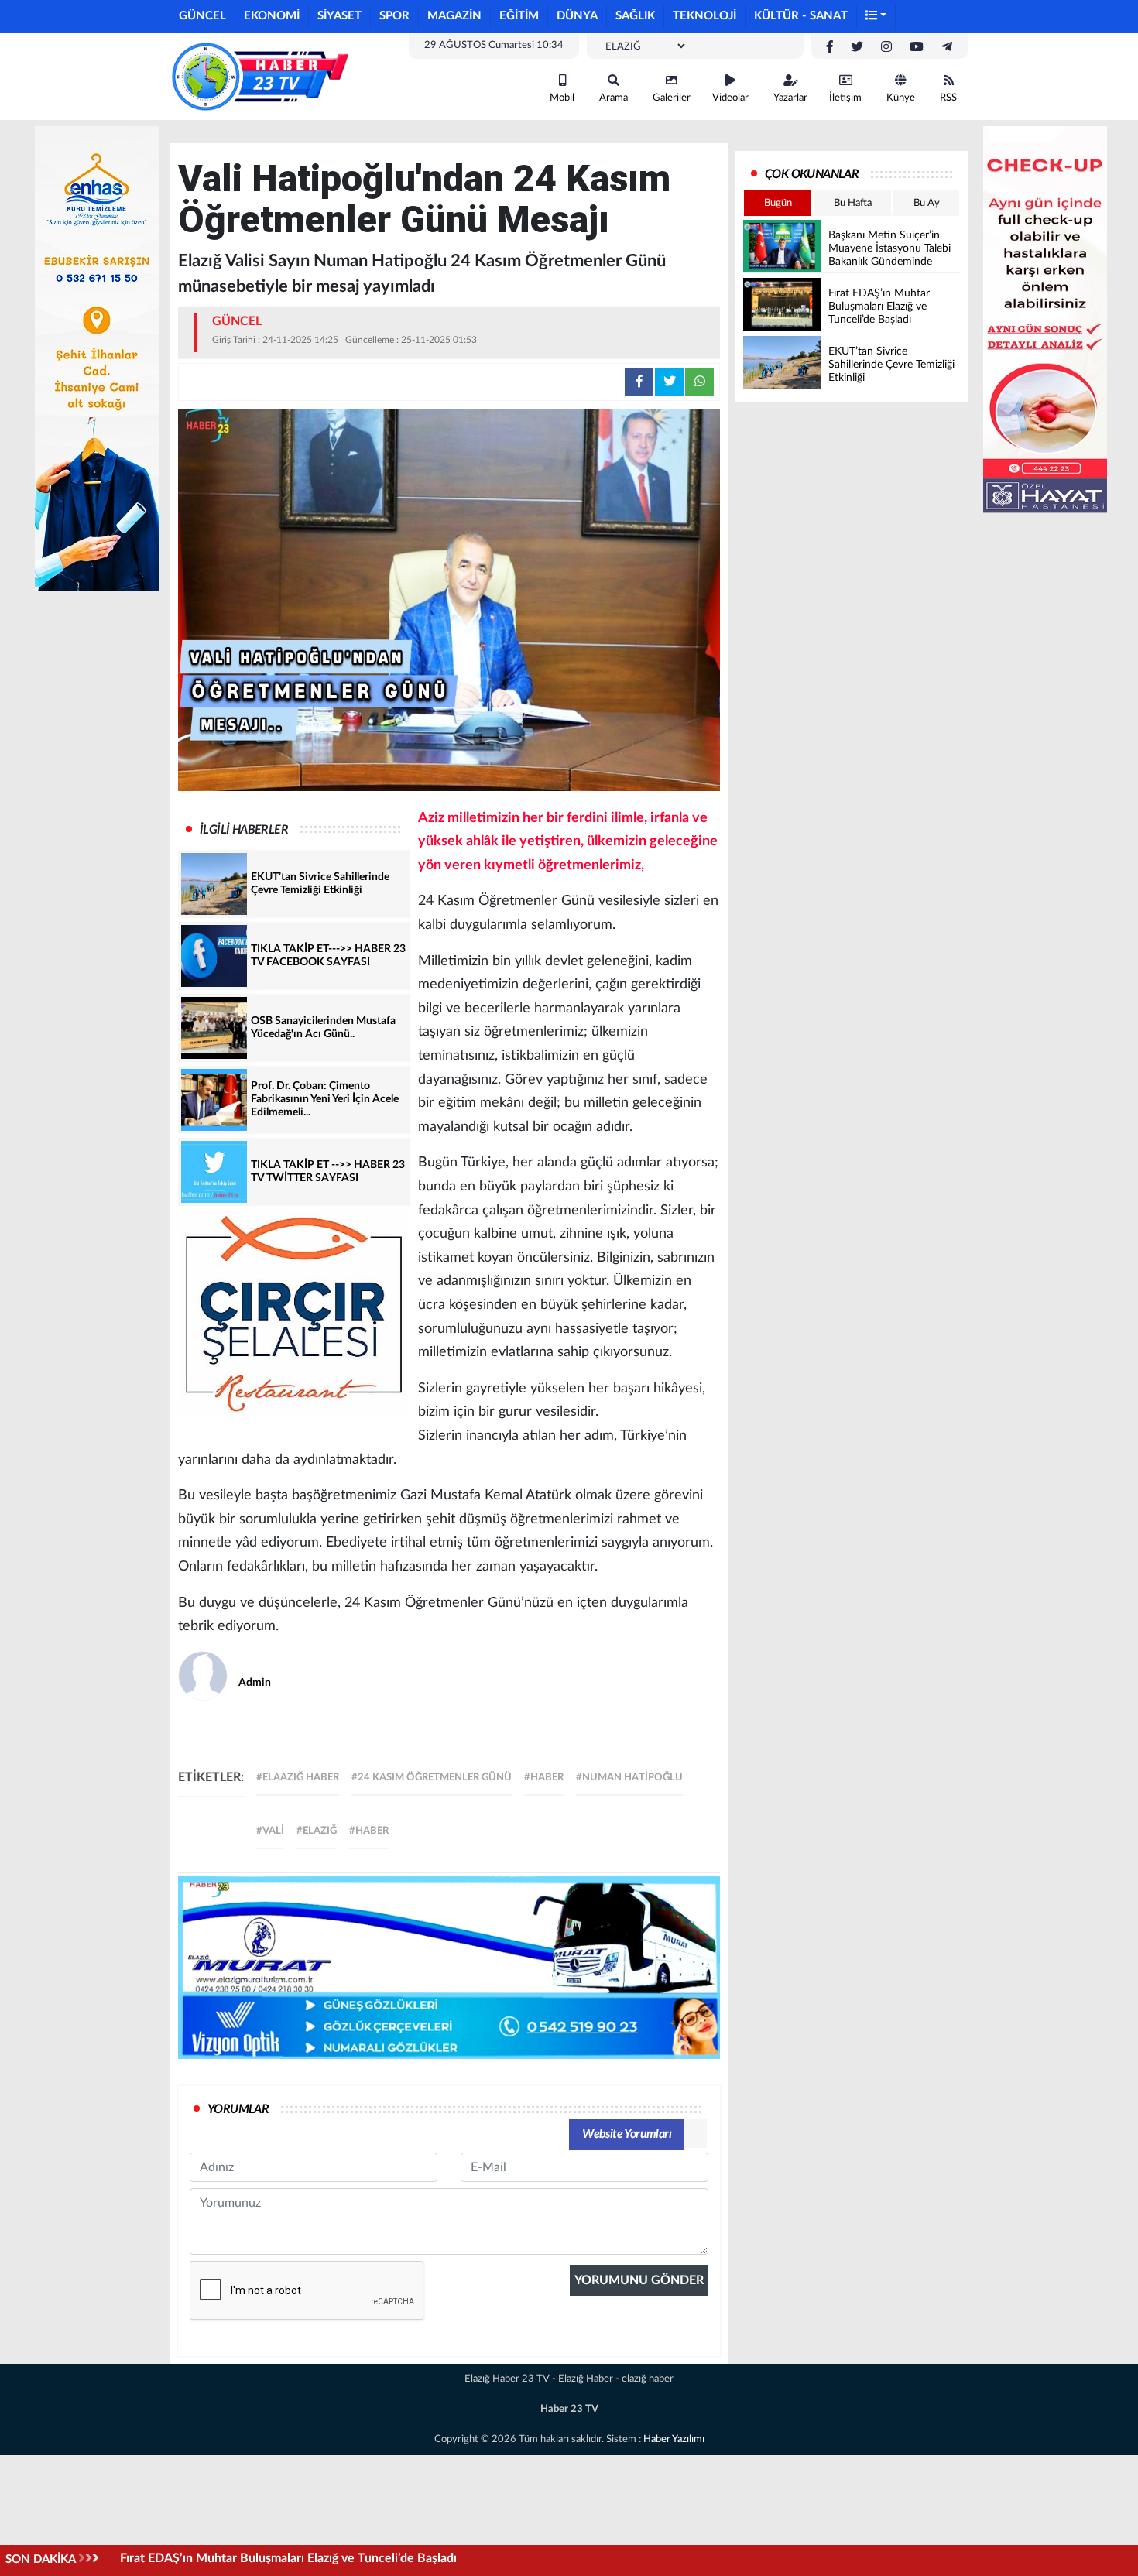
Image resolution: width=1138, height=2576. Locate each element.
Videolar (730, 98)
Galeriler (672, 98)
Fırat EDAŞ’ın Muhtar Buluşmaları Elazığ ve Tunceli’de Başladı (288, 2558)
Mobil (562, 98)
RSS (948, 98)
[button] (876, 17)
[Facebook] (830, 47)
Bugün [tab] (778, 203)
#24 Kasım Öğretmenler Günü (432, 1778)
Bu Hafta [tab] (853, 203)
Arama (614, 98)
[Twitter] (857, 47)
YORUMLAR (238, 2109)
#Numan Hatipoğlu (629, 1778)
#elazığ (317, 1831)
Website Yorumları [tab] (627, 2134)
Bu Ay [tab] (927, 203)
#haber (544, 1778)
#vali (270, 1831)
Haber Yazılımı (674, 2439)
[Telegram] (947, 47)
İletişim (845, 98)
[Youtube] (917, 47)
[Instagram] (886, 47)
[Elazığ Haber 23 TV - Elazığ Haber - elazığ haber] (259, 76)
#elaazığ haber (298, 1778)
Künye (901, 98)
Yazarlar (790, 98)
